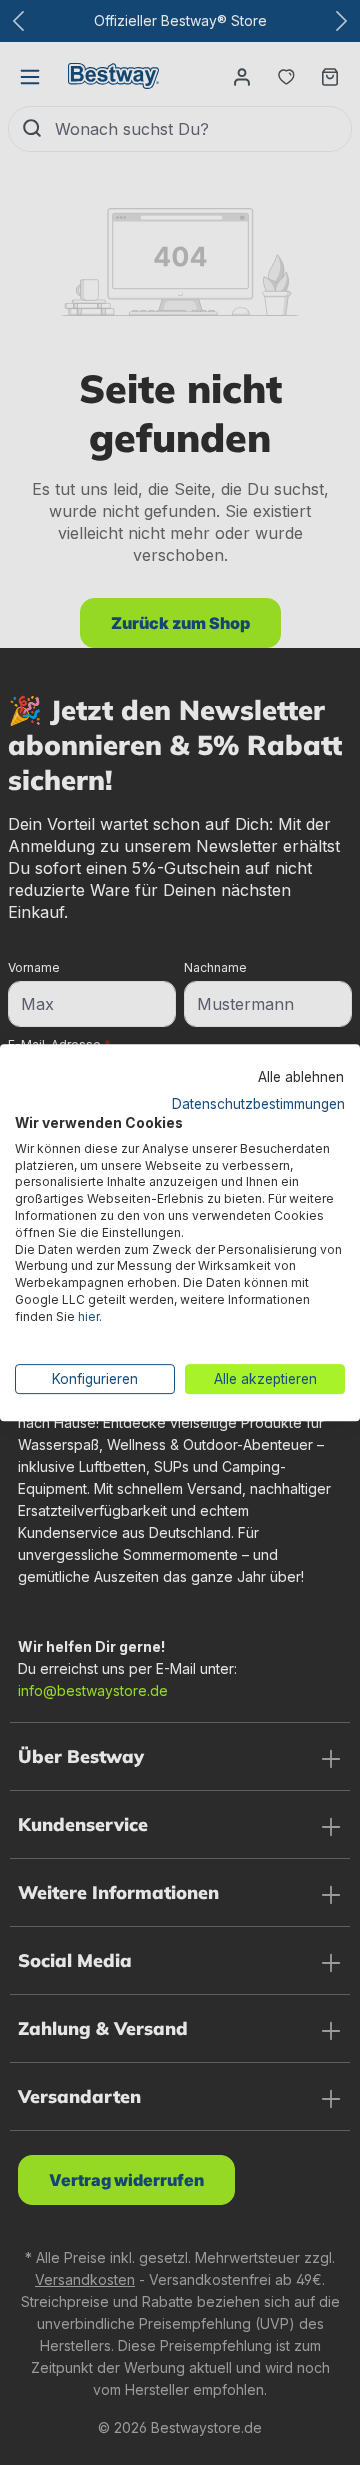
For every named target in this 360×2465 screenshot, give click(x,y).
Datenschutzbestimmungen (258, 1104)
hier (88, 1316)
